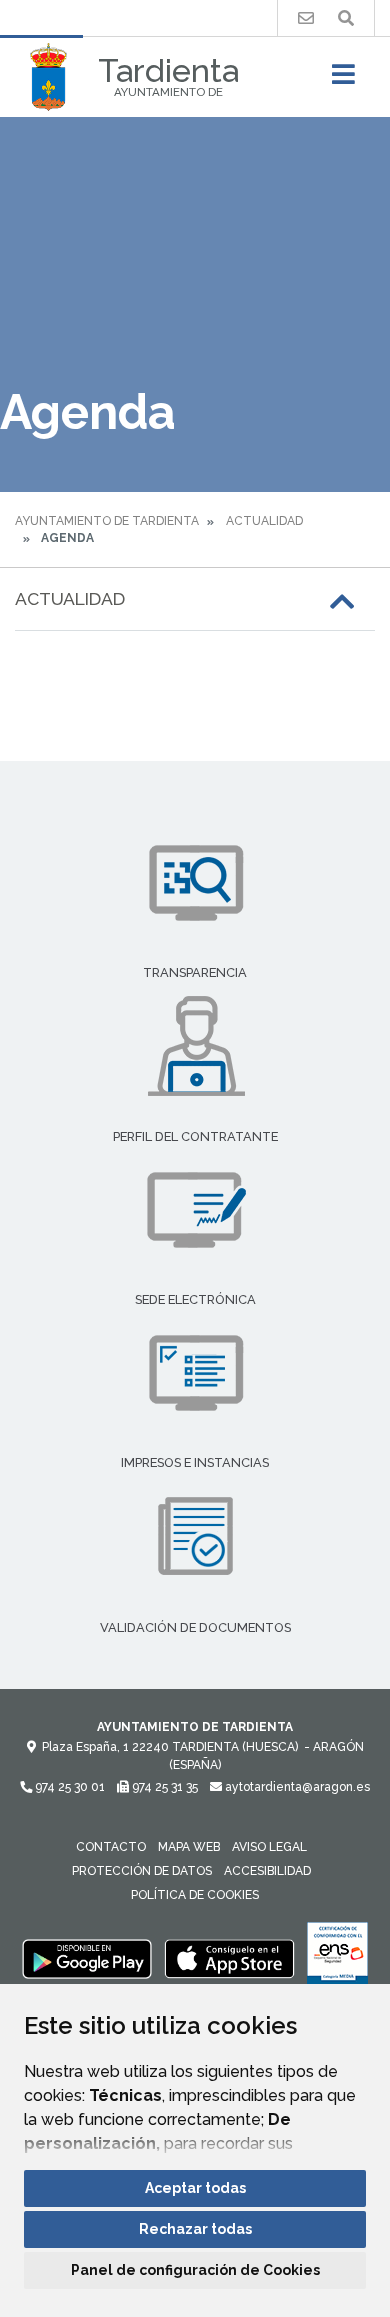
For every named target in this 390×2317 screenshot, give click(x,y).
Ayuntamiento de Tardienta (107, 521)
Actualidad (264, 521)
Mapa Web (189, 1847)
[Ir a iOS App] (230, 1958)
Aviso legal (269, 1847)
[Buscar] (346, 18)
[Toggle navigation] (343, 80)
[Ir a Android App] (87, 1958)
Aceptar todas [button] (195, 2188)
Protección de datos (142, 1871)
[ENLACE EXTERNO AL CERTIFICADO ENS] (337, 1958)
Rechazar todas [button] (195, 2229)
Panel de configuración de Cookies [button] (195, 2270)
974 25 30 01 (68, 1787)
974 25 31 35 (163, 1787)
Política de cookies (195, 1895)
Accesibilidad (267, 1871)
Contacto (111, 1847)
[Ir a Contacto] (306, 18)
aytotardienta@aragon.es (296, 1787)
